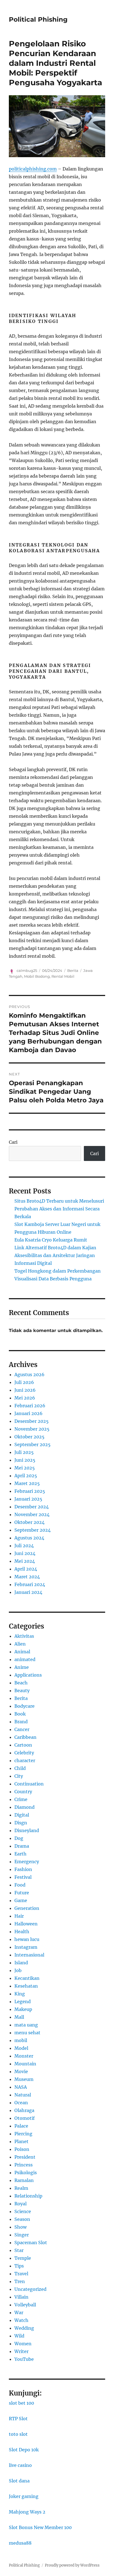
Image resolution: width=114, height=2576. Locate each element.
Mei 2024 (25, 1561)
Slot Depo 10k (24, 2450)
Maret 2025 (27, 1483)
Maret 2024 (27, 1577)
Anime (22, 1667)
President (25, 2157)
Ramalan (24, 2180)
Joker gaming (24, 2496)
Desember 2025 (32, 1421)
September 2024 (33, 1530)
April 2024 (26, 1569)
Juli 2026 (24, 1382)
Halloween (26, 1924)
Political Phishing (38, 19)
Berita (73, 970)
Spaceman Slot (31, 2243)
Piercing (23, 2134)
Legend (23, 2001)
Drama (22, 1846)
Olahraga (24, 2110)
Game (21, 1900)
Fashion (23, 1869)
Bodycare (24, 1706)
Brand (21, 1722)
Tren (20, 2281)
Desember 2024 (32, 1507)
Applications (28, 1675)
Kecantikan (27, 1978)
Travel (21, 2274)
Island (21, 1963)
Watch (21, 2320)
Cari (13, 1142)
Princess (24, 2165)
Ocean (21, 2103)
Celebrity (24, 1753)
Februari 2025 (30, 1491)
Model (21, 2048)
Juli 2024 (24, 1546)
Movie (21, 2071)
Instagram (26, 1947)
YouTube (24, 2359)
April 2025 (26, 1476)
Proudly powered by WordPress (72, 2565)
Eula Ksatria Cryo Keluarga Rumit (51, 1240)
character (25, 1760)
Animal (22, 1652)
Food (20, 1885)
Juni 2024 (25, 1553)
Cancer (22, 1729)
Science (23, 2211)
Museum (24, 2079)
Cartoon (23, 1745)
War (19, 2312)
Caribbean (25, 1737)
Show (20, 2227)
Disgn (21, 1823)
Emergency (27, 1862)
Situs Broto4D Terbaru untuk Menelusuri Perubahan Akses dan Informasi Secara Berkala (59, 1209)
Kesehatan (26, 1986)
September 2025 (33, 1444)
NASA (21, 2087)
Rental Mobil (63, 976)
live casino (20, 2465)
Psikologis (26, 2173)
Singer (22, 2235)
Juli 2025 (24, 1452)
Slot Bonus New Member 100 (40, 2527)
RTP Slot (18, 2419)
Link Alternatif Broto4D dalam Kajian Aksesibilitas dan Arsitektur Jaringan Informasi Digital (55, 1255)
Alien (20, 1644)
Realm (21, 2188)
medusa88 (20, 2543)
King (20, 1994)
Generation (27, 1908)
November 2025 (32, 1429)
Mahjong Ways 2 (27, 2512)
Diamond (24, 1807)
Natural (23, 2095)
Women (23, 2344)
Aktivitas (24, 1636)
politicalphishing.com (33, 169)
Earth (20, 1854)
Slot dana (19, 2481)
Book (20, 1714)
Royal (20, 2204)
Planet (21, 2141)
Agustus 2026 (29, 1374)
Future (22, 1893)
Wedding (24, 2328)
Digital (22, 1815)
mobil (21, 2040)
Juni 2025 (25, 1460)
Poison (22, 2149)
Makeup (23, 2009)
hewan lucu (27, 1939)
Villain (21, 2297)
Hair (19, 1916)
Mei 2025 (25, 1468)
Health (22, 1932)
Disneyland (27, 1830)
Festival (23, 1877)
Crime (21, 1799)
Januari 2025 (28, 1499)
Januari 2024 (28, 1592)
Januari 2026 (28, 1413)
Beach (21, 1683)
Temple (23, 2258)
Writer (21, 2351)
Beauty (22, 1690)
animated (25, 1659)
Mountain (25, 2064)
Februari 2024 (30, 1584)
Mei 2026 (25, 1398)
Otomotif (24, 2118)
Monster (24, 2056)
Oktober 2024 (29, 1522)
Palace (21, 2126)
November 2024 (32, 1514)
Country (23, 1792)
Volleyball (25, 2305)
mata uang (26, 2025)
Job (18, 1970)
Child (20, 1768)
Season (22, 2219)
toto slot (18, 2434)
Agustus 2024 (29, 1538)
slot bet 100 (21, 2403)
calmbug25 (27, 970)
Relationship (28, 2196)
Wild (19, 2336)
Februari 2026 (30, 1406)
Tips (19, 2266)
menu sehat (27, 2033)
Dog (19, 1838)
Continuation (29, 1784)
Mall (19, 2017)
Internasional (29, 1955)
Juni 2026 (25, 1390)
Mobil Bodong (37, 976)
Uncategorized (30, 2289)
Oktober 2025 (29, 1437)
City (19, 1776)
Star (19, 2250)
